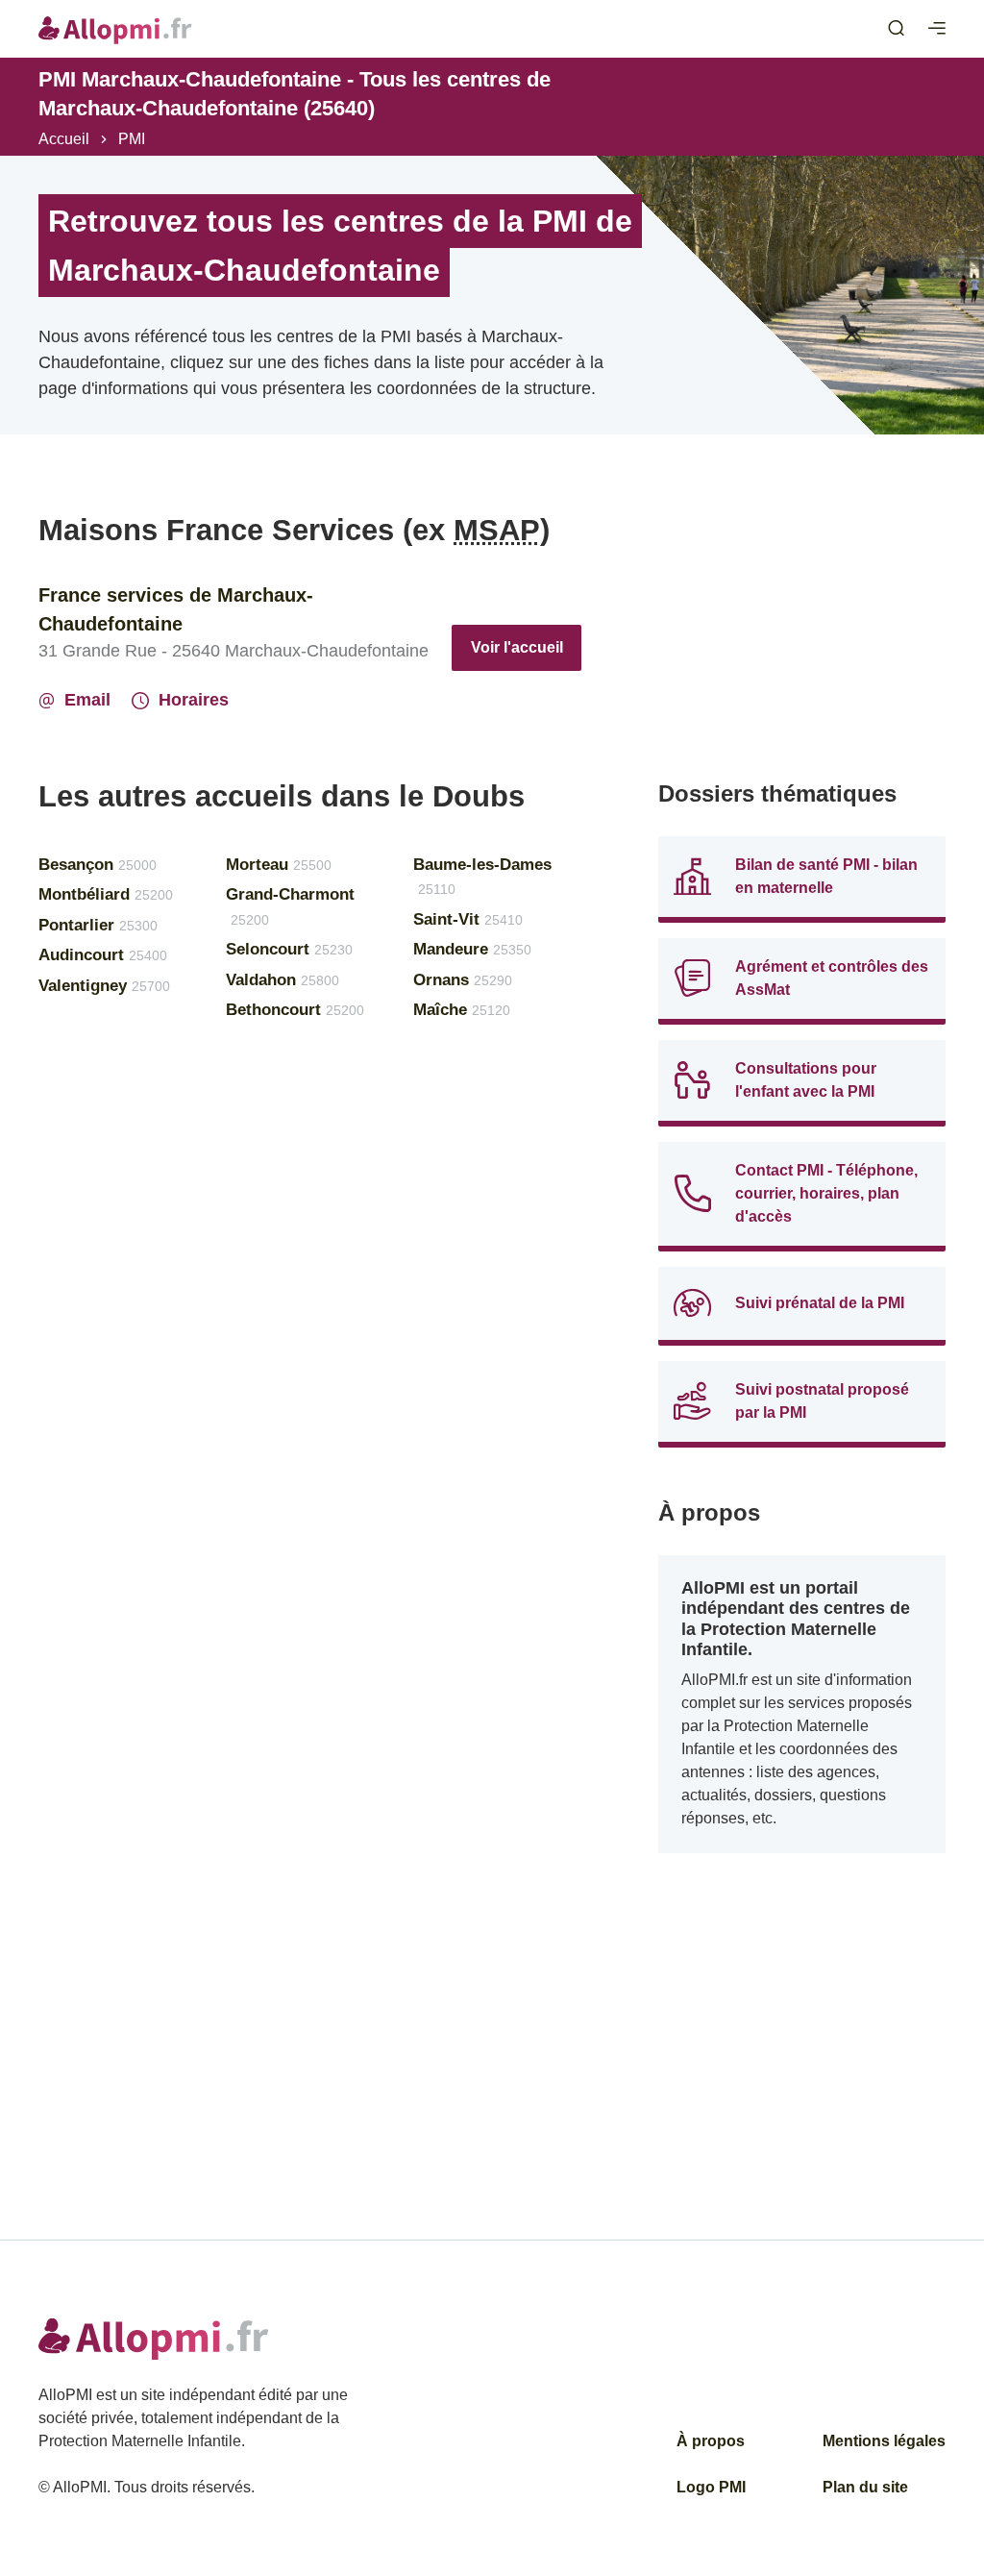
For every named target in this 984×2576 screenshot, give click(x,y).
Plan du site (865, 2487)
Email (87, 700)
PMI (132, 139)
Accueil (64, 139)
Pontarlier (98, 925)
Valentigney (104, 986)
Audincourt (103, 955)
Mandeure (472, 949)
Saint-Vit (468, 919)
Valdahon (283, 980)
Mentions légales (884, 2441)
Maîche (462, 1010)
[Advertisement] (802, 632)
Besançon (98, 865)
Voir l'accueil (517, 647)
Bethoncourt (295, 1010)
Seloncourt (289, 949)
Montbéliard (106, 894)
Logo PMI (711, 2487)
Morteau (279, 865)
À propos (711, 2441)
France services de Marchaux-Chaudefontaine (176, 609)
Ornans (463, 980)
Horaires (194, 700)
